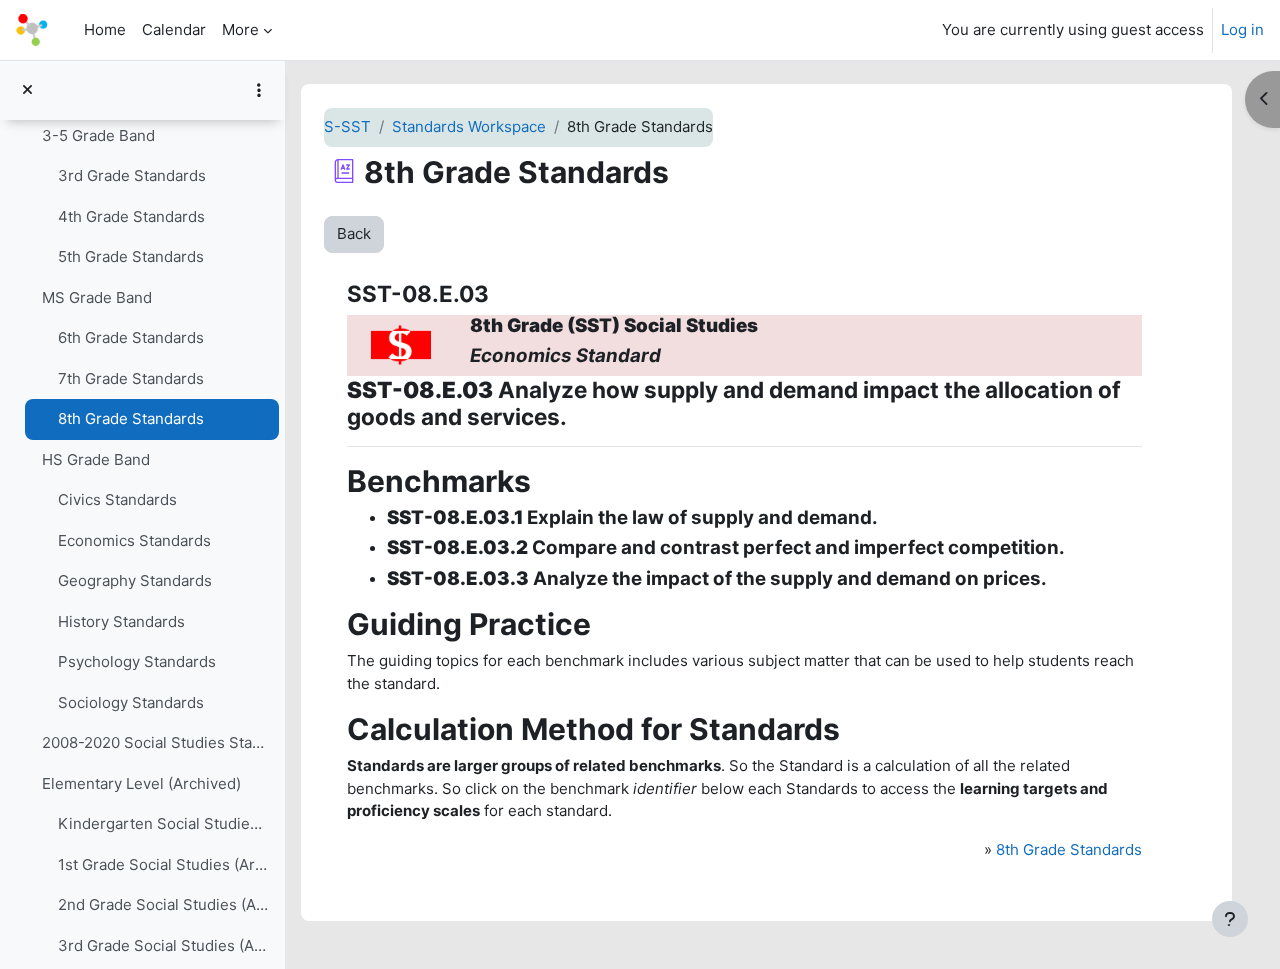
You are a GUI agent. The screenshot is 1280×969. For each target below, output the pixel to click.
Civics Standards (117, 499)
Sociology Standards (131, 702)
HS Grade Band (96, 459)
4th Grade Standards (131, 216)
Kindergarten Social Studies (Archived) (163, 823)
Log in (1242, 29)
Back (354, 233)
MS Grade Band (97, 297)
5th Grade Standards (131, 256)
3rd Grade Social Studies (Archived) (163, 945)
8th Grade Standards (131, 418)
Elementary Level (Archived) (141, 783)
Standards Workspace (469, 126)
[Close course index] (27, 90)
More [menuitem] (240, 29)
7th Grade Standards (131, 378)
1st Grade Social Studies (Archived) (163, 864)
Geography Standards (135, 580)
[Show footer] (1230, 919)
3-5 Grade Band (98, 135)
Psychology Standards (137, 661)
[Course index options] (259, 90)
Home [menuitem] (105, 29)
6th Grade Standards (131, 337)
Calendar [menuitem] (174, 29)
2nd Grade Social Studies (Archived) (163, 904)
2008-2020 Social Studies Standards (155, 742)
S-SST (347, 126)
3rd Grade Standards (132, 175)
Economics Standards (134, 540)
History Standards (121, 621)
